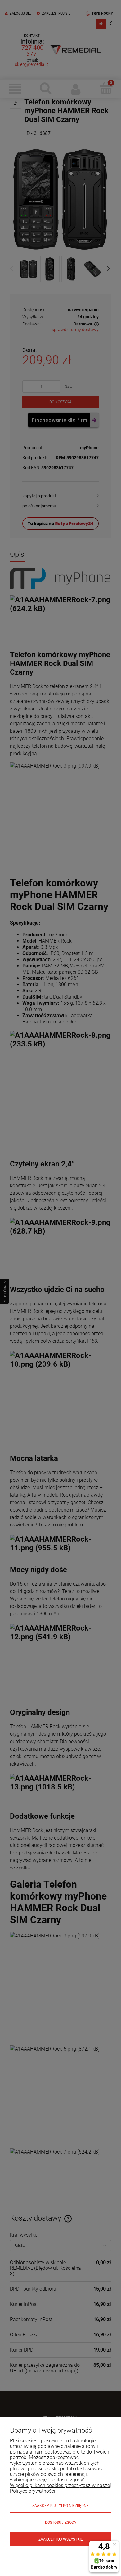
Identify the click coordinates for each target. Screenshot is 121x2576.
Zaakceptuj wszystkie (61, 2539)
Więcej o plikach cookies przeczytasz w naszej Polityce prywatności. (60, 2488)
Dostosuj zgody (61, 2523)
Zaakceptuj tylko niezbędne (60, 2506)
